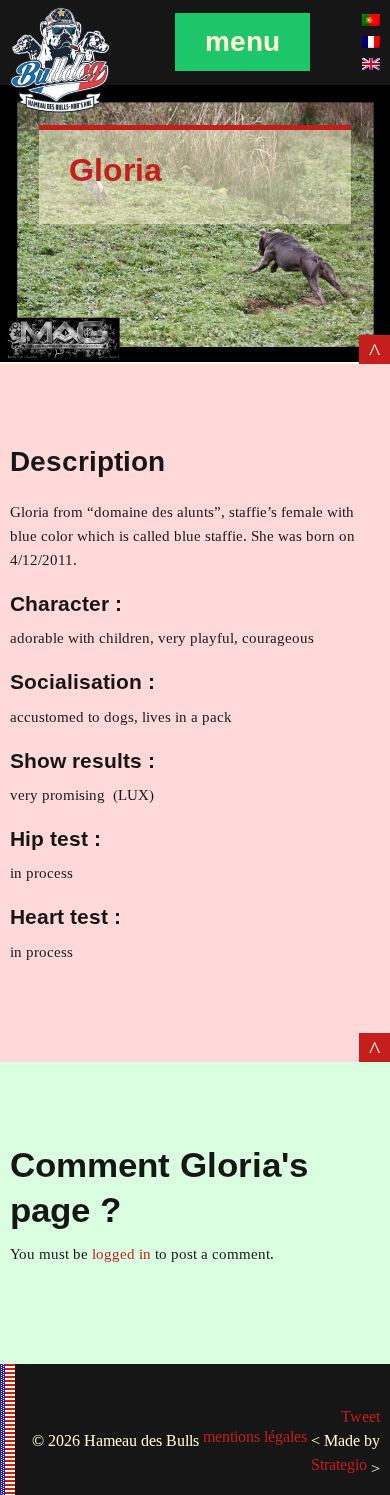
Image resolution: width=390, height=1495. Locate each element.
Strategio (339, 1464)
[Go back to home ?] (60, 109)
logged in (121, 1254)
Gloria (115, 170)
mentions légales (255, 1436)
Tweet (360, 1416)
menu (242, 41)
